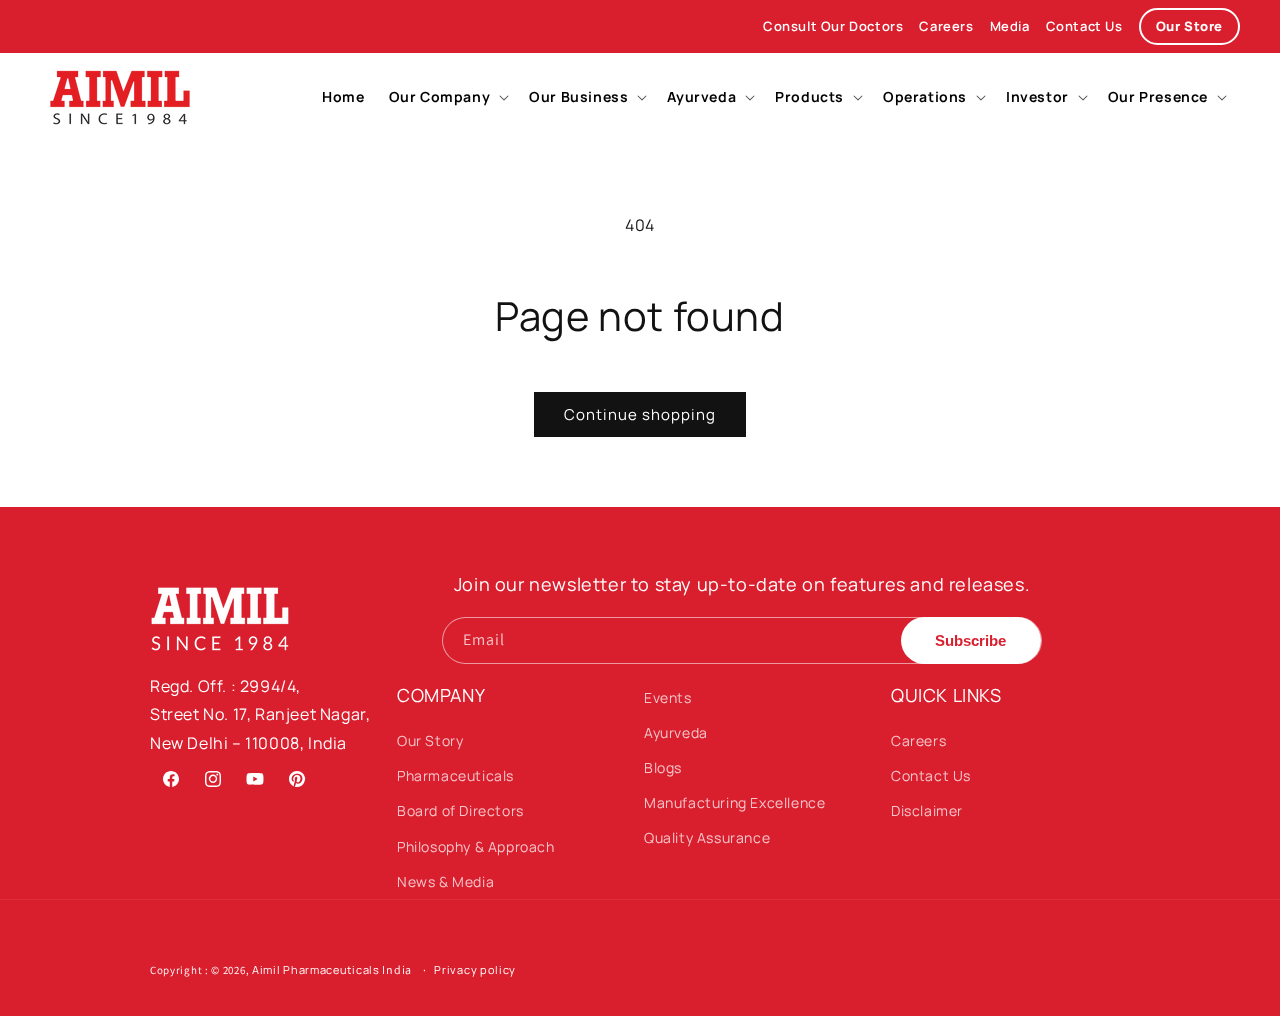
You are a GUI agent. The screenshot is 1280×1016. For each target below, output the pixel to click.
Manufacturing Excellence (734, 802)
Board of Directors (460, 810)
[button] (447, 97)
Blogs (663, 767)
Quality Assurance (707, 837)
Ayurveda (676, 732)
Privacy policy (475, 969)
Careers (946, 26)
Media (1010, 26)
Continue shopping (640, 414)
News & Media (445, 881)
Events (668, 697)
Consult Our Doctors (833, 26)
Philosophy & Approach (476, 846)
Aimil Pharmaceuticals (316, 969)
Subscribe (970, 640)
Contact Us (1084, 26)
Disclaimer (927, 810)
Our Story (430, 740)
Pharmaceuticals (455, 775)
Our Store (1189, 26)
